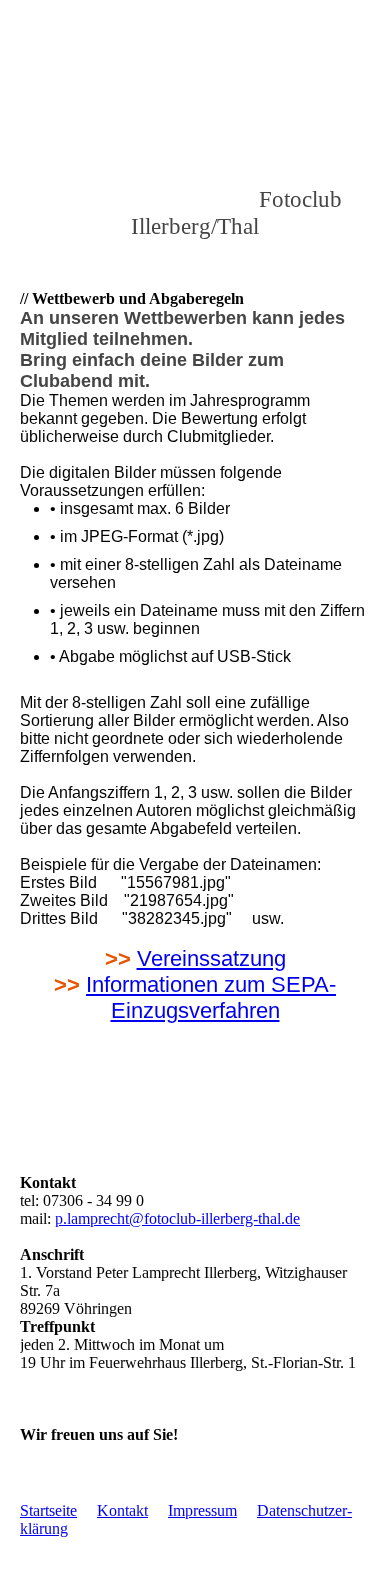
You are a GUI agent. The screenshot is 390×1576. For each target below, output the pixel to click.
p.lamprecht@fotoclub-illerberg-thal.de (177, 1218)
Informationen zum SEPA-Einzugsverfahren (211, 997)
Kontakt (122, 1510)
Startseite (48, 1510)
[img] (195, 125)
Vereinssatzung (211, 958)
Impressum (202, 1510)
